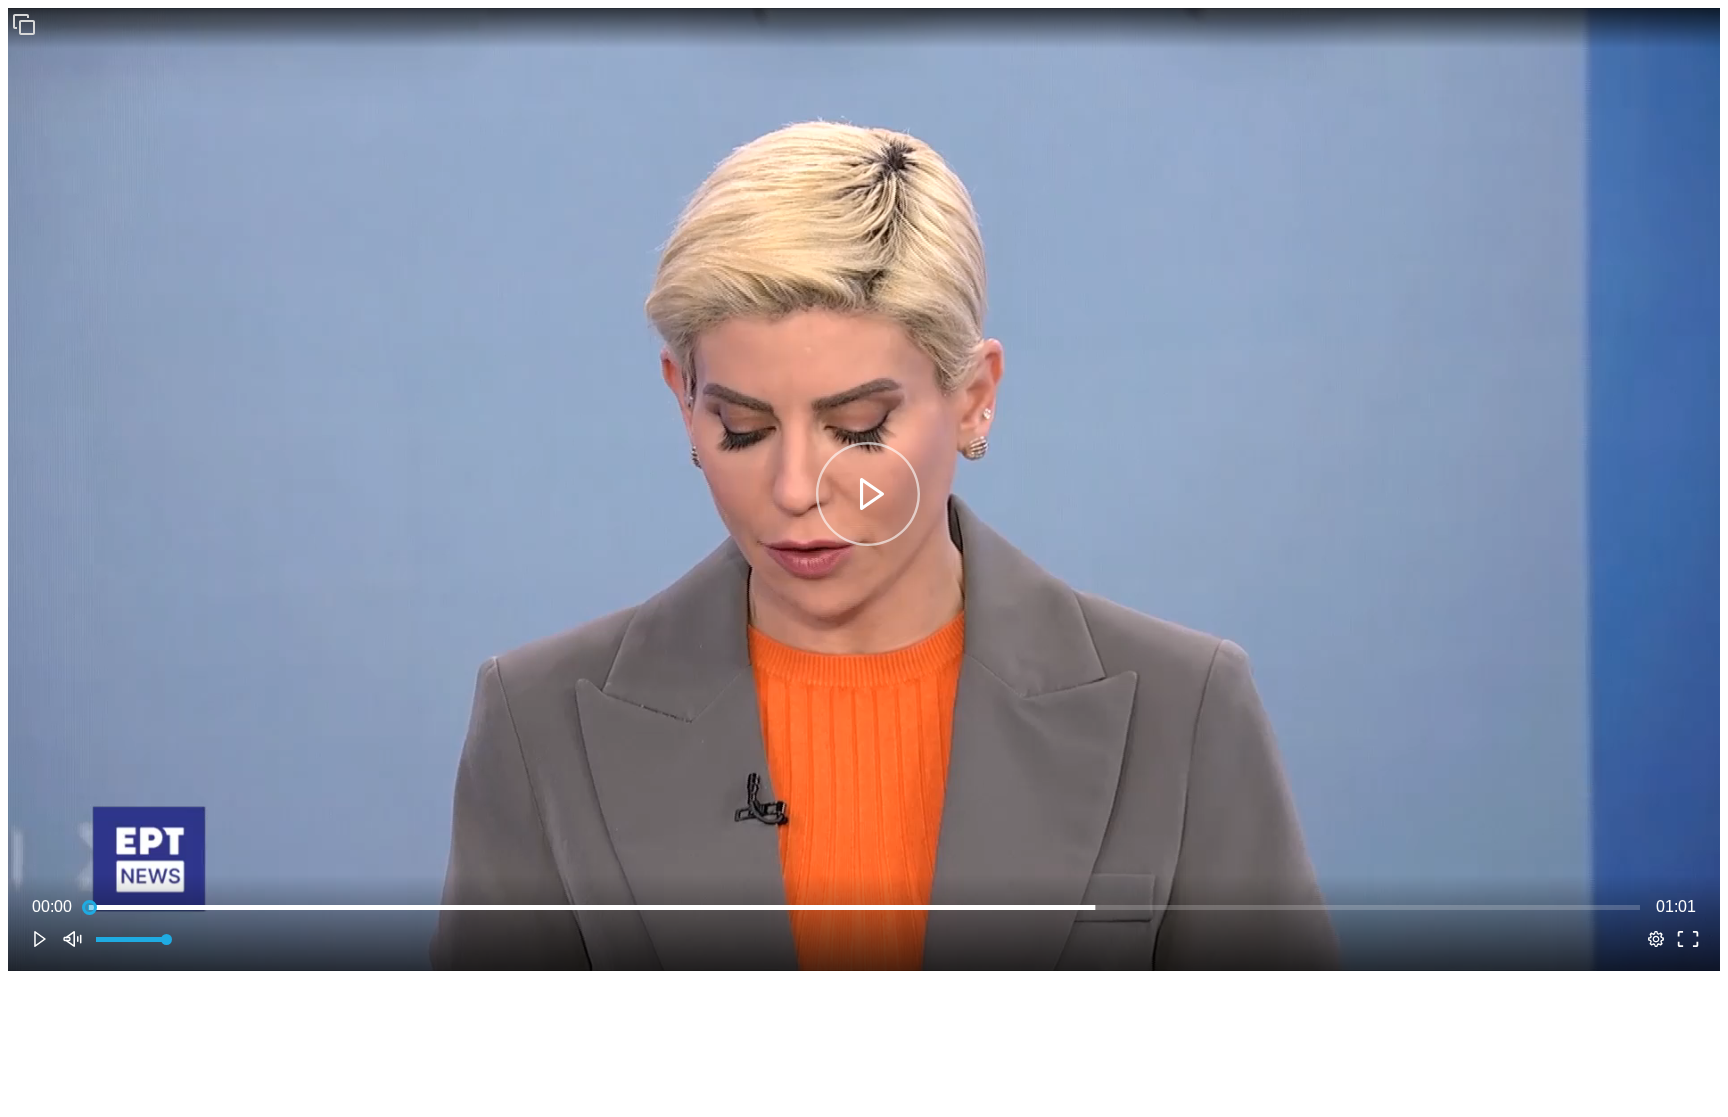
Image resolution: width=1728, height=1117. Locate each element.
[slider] (864, 907)
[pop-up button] (1656, 939)
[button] (24, 24)
